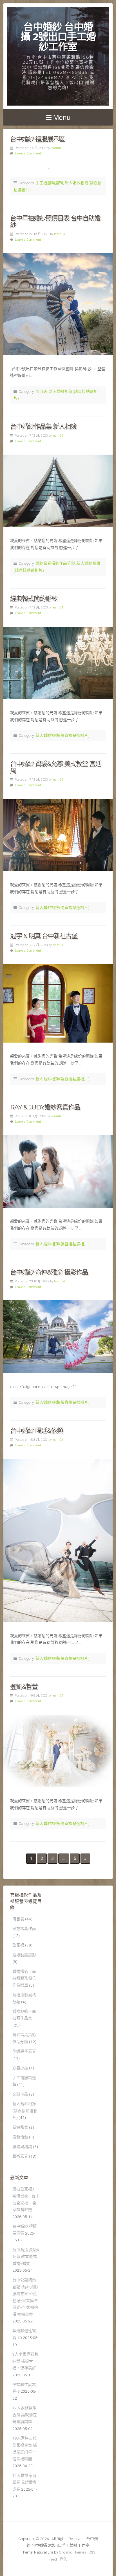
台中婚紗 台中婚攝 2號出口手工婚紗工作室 (58, 37)
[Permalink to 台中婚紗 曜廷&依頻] (58, 1540)
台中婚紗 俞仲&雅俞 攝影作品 (49, 1272)
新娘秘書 (20, 2127)
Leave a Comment (28, 153)
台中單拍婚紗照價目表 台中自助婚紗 (55, 222)
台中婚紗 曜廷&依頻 (36, 1431)
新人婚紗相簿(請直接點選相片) (63, 735)
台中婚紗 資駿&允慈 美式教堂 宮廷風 (56, 767)
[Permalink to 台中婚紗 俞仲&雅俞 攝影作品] (58, 1337)
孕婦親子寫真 (24, 2051)
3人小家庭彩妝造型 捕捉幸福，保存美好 (25, 2361)
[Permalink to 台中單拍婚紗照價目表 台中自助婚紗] (58, 304)
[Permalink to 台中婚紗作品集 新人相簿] (58, 491)
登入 (63, 2559)
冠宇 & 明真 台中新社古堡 (44, 936)
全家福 (18, 1945)
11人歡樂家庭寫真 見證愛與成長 (25, 2482)
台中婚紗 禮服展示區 (37, 139)
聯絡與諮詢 (22, 2147)
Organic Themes (72, 2552)
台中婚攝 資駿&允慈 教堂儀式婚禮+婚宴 (26, 2257)
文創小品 (20, 2094)
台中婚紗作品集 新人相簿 (43, 427)
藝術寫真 (20, 2156)
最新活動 (20, 2137)
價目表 (41, 391)
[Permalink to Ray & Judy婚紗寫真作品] (58, 1172)
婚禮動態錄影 (24, 1955)
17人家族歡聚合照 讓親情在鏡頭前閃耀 (25, 2415)
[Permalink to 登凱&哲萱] (58, 1751)
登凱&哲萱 (24, 1687)
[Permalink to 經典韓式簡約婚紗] (58, 663)
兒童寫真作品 (24, 1928)
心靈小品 (20, 2068)
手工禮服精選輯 (49, 183)
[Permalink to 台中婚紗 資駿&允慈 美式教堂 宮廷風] (58, 835)
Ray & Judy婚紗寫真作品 (45, 1107)
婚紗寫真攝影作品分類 (55, 563)
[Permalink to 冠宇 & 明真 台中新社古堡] (58, 1003)
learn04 (56, 148)
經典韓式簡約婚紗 (34, 599)
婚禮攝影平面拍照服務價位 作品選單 (24, 1978)
